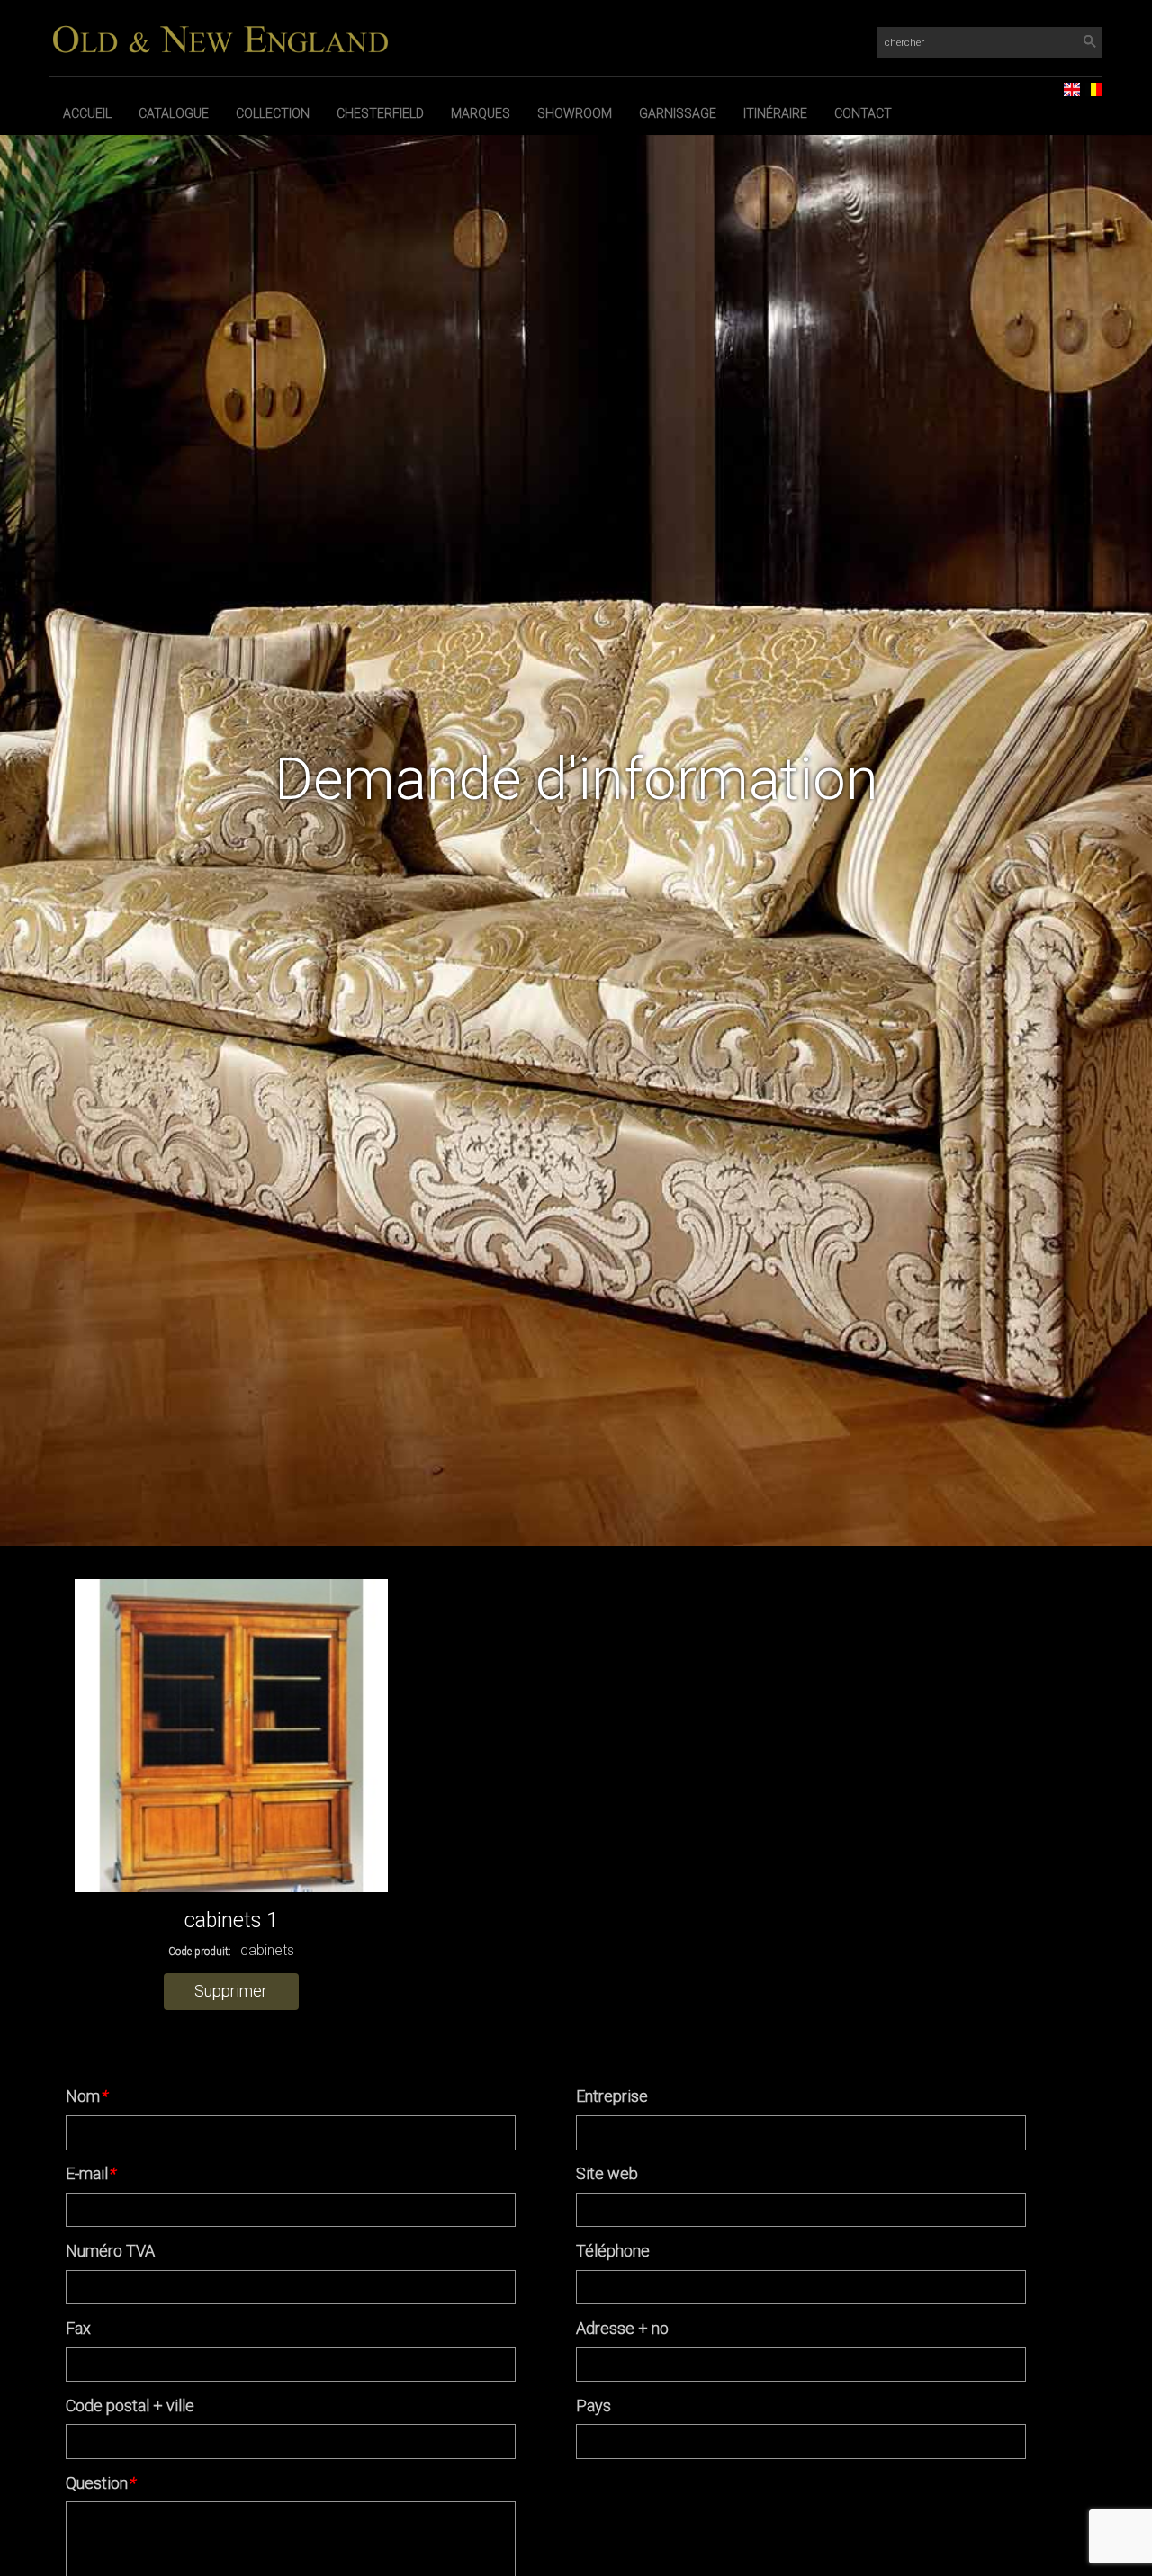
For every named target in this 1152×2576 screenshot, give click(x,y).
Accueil (87, 113)
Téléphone (613, 2251)
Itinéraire (775, 113)
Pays (594, 2405)
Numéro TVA (110, 2251)
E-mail (90, 2173)
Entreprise (612, 2096)
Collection (273, 113)
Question (100, 2483)
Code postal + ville (130, 2405)
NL (1086, 84)
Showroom (575, 113)
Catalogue (174, 113)
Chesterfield (380, 113)
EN (1065, 84)
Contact (863, 113)
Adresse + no (622, 2328)
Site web (607, 2173)
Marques (481, 113)
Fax (78, 2328)
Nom (86, 2096)
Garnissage (678, 113)
